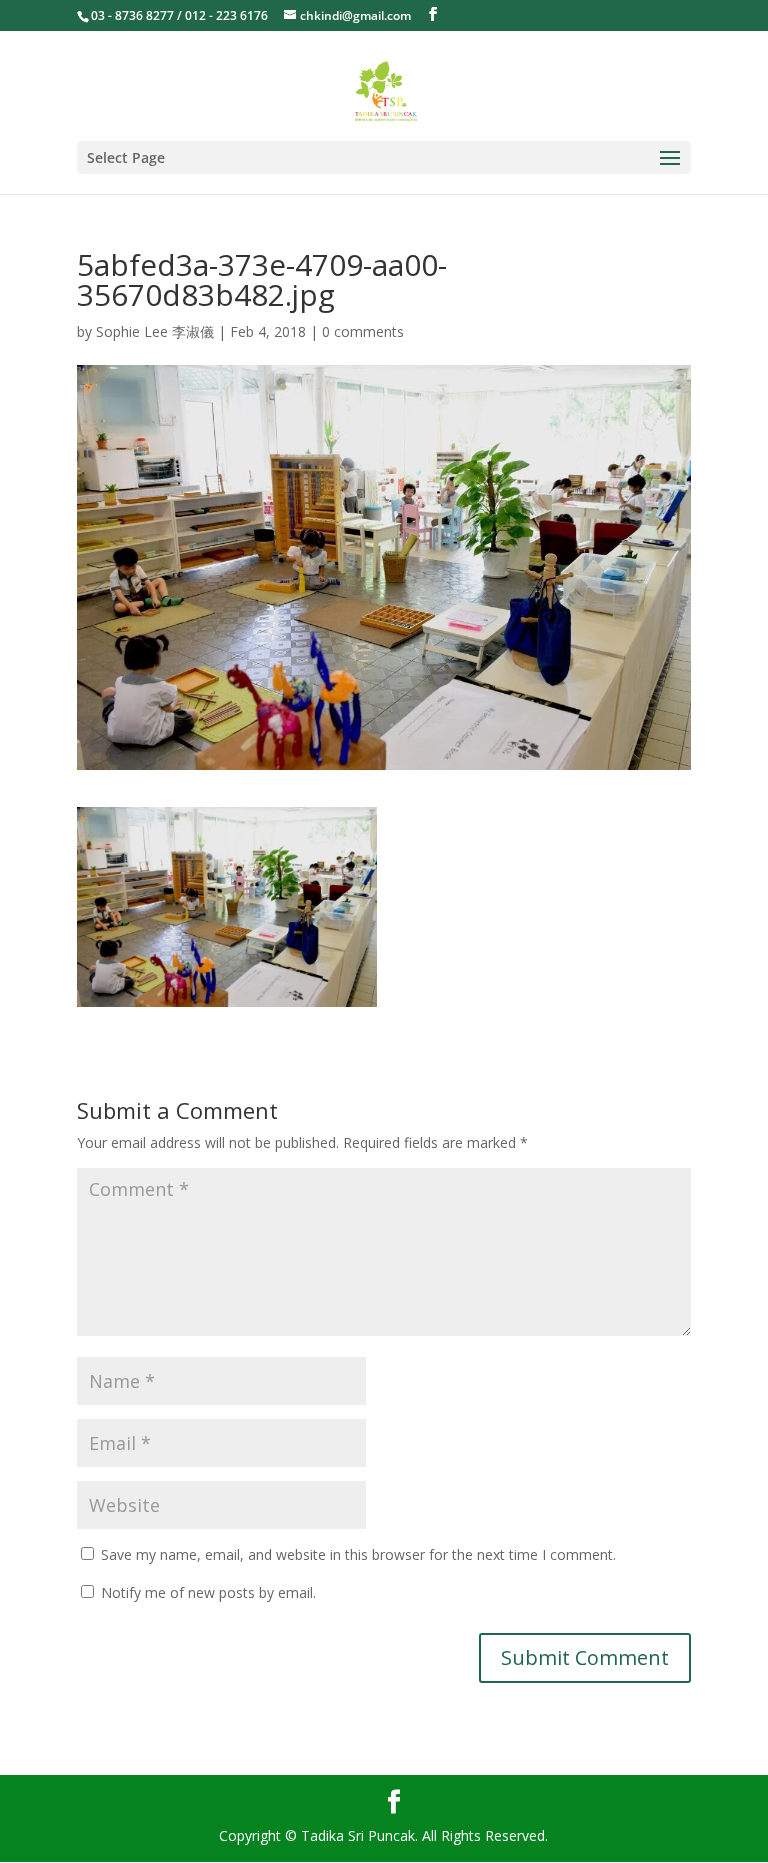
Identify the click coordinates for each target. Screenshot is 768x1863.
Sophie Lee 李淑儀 (155, 331)
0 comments (363, 331)
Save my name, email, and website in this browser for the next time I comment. (358, 1554)
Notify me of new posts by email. (208, 1592)
